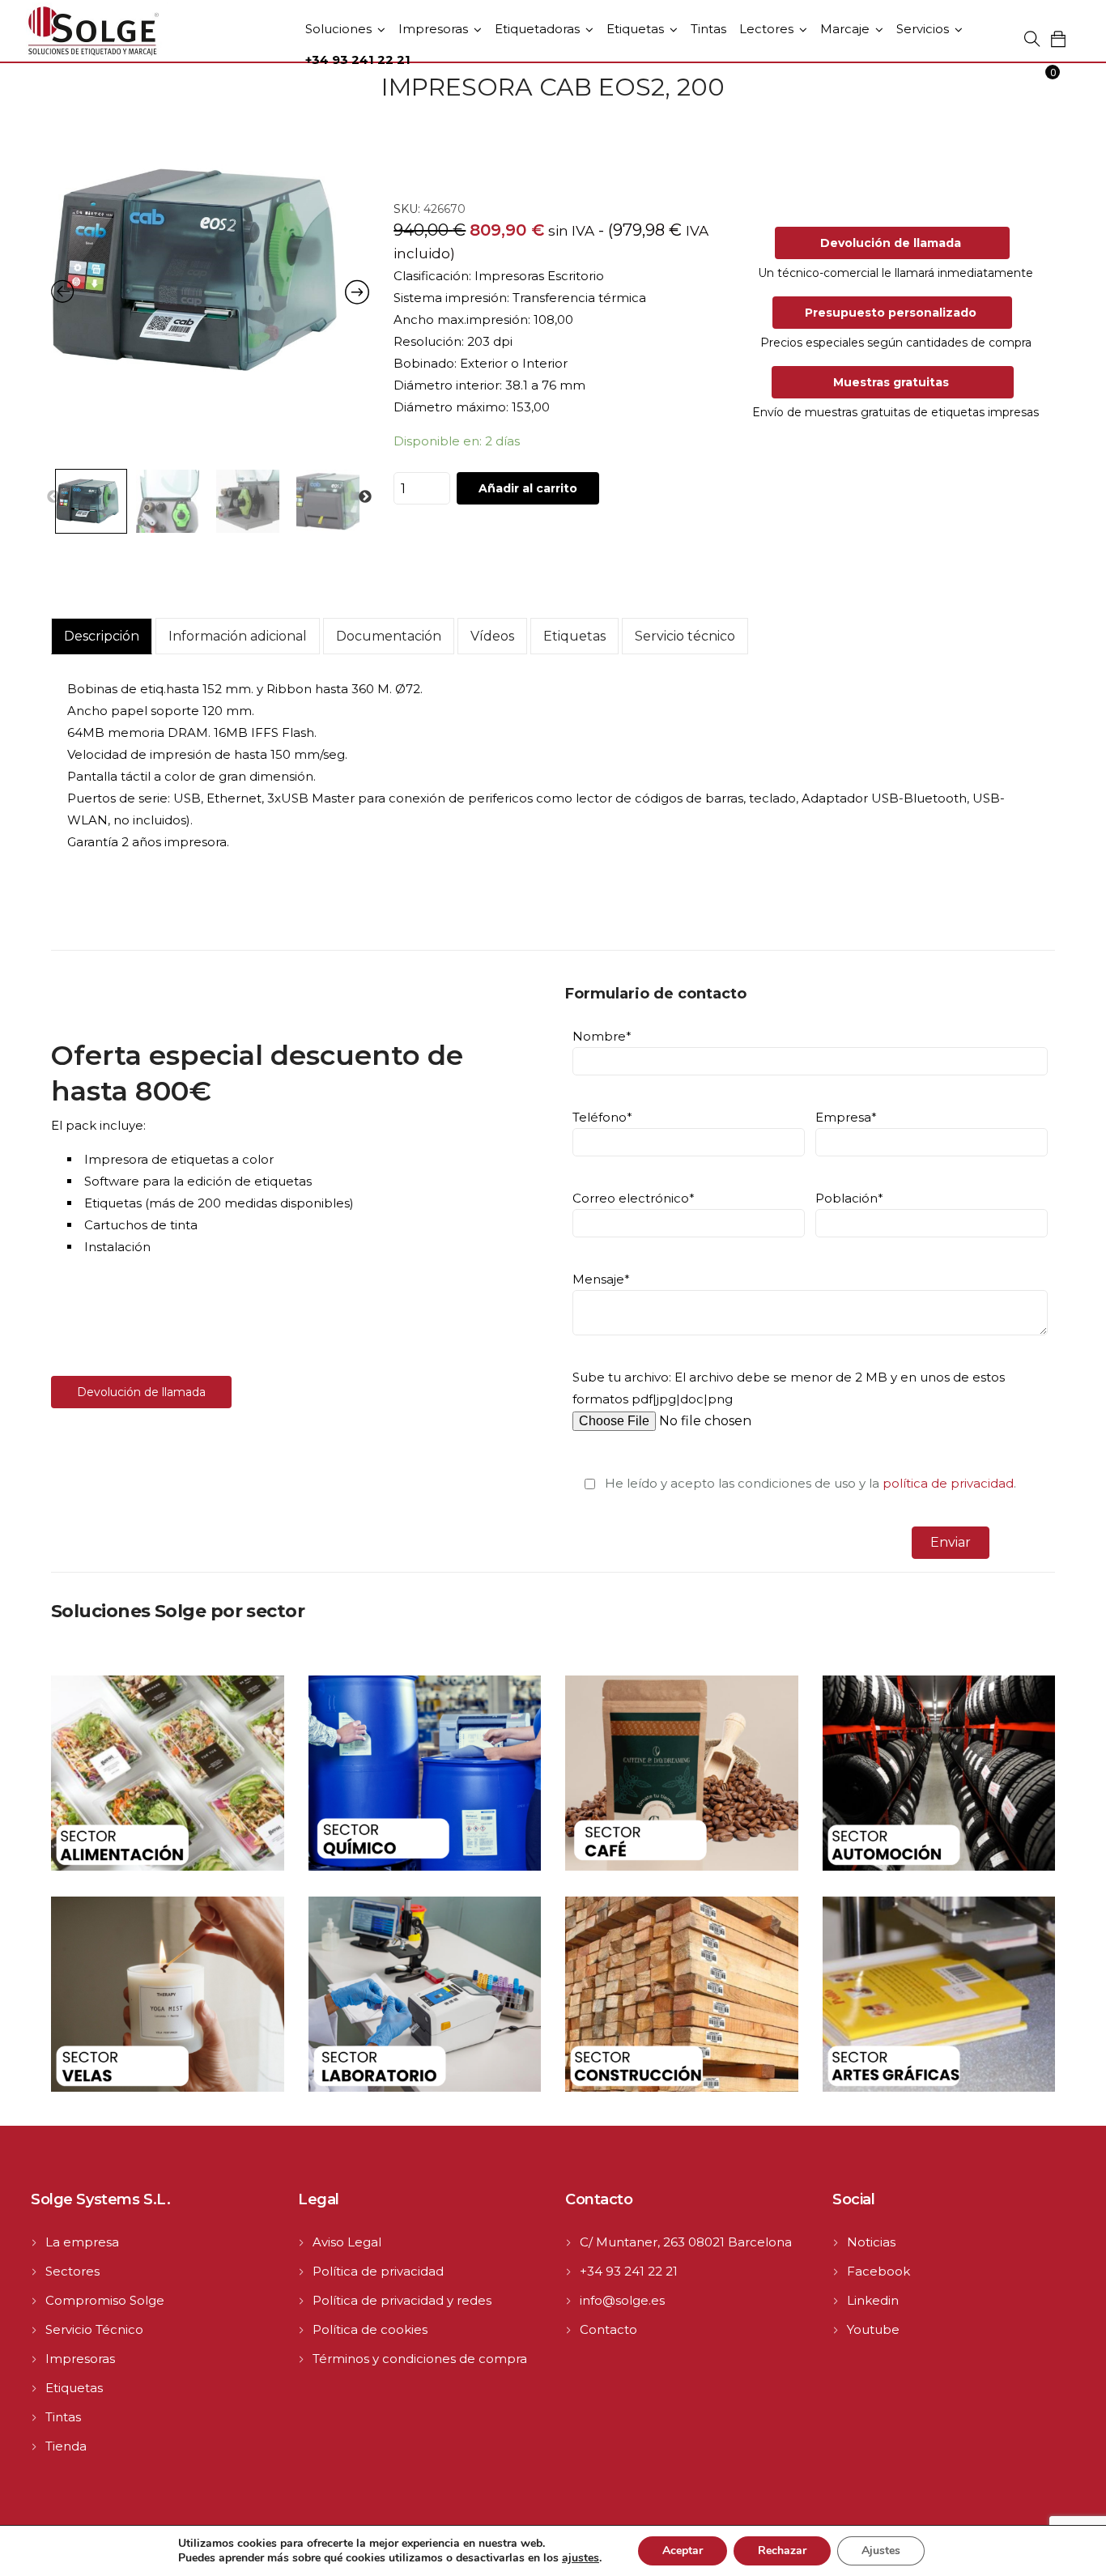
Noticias (871, 2242)
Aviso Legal (347, 2242)
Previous (53, 497)
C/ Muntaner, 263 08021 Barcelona (686, 2242)
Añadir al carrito (528, 488)
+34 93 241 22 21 (629, 2271)
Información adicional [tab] (238, 636)
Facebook (878, 2271)
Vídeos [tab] (492, 636)
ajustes (581, 2558)
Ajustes (881, 2550)
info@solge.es (622, 2300)
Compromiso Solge (105, 2300)
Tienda (66, 2446)
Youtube (873, 2329)
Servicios (923, 29)
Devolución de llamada (141, 1392)
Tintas (708, 29)
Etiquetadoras (537, 29)
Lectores (766, 29)
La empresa (82, 2242)
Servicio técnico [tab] (685, 636)
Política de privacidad (378, 2271)
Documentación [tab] (389, 636)
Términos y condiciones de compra (420, 2359)
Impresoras (433, 29)
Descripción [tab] (102, 636)
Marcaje (845, 29)
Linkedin (873, 2300)
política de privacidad (948, 1483)
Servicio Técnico (94, 2329)
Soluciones (338, 29)
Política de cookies (370, 2329)
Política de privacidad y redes (402, 2300)
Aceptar (683, 2550)
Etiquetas (635, 29)
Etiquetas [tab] (574, 636)
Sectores (72, 2271)
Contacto (608, 2329)
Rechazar (782, 2550)
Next (365, 497)
